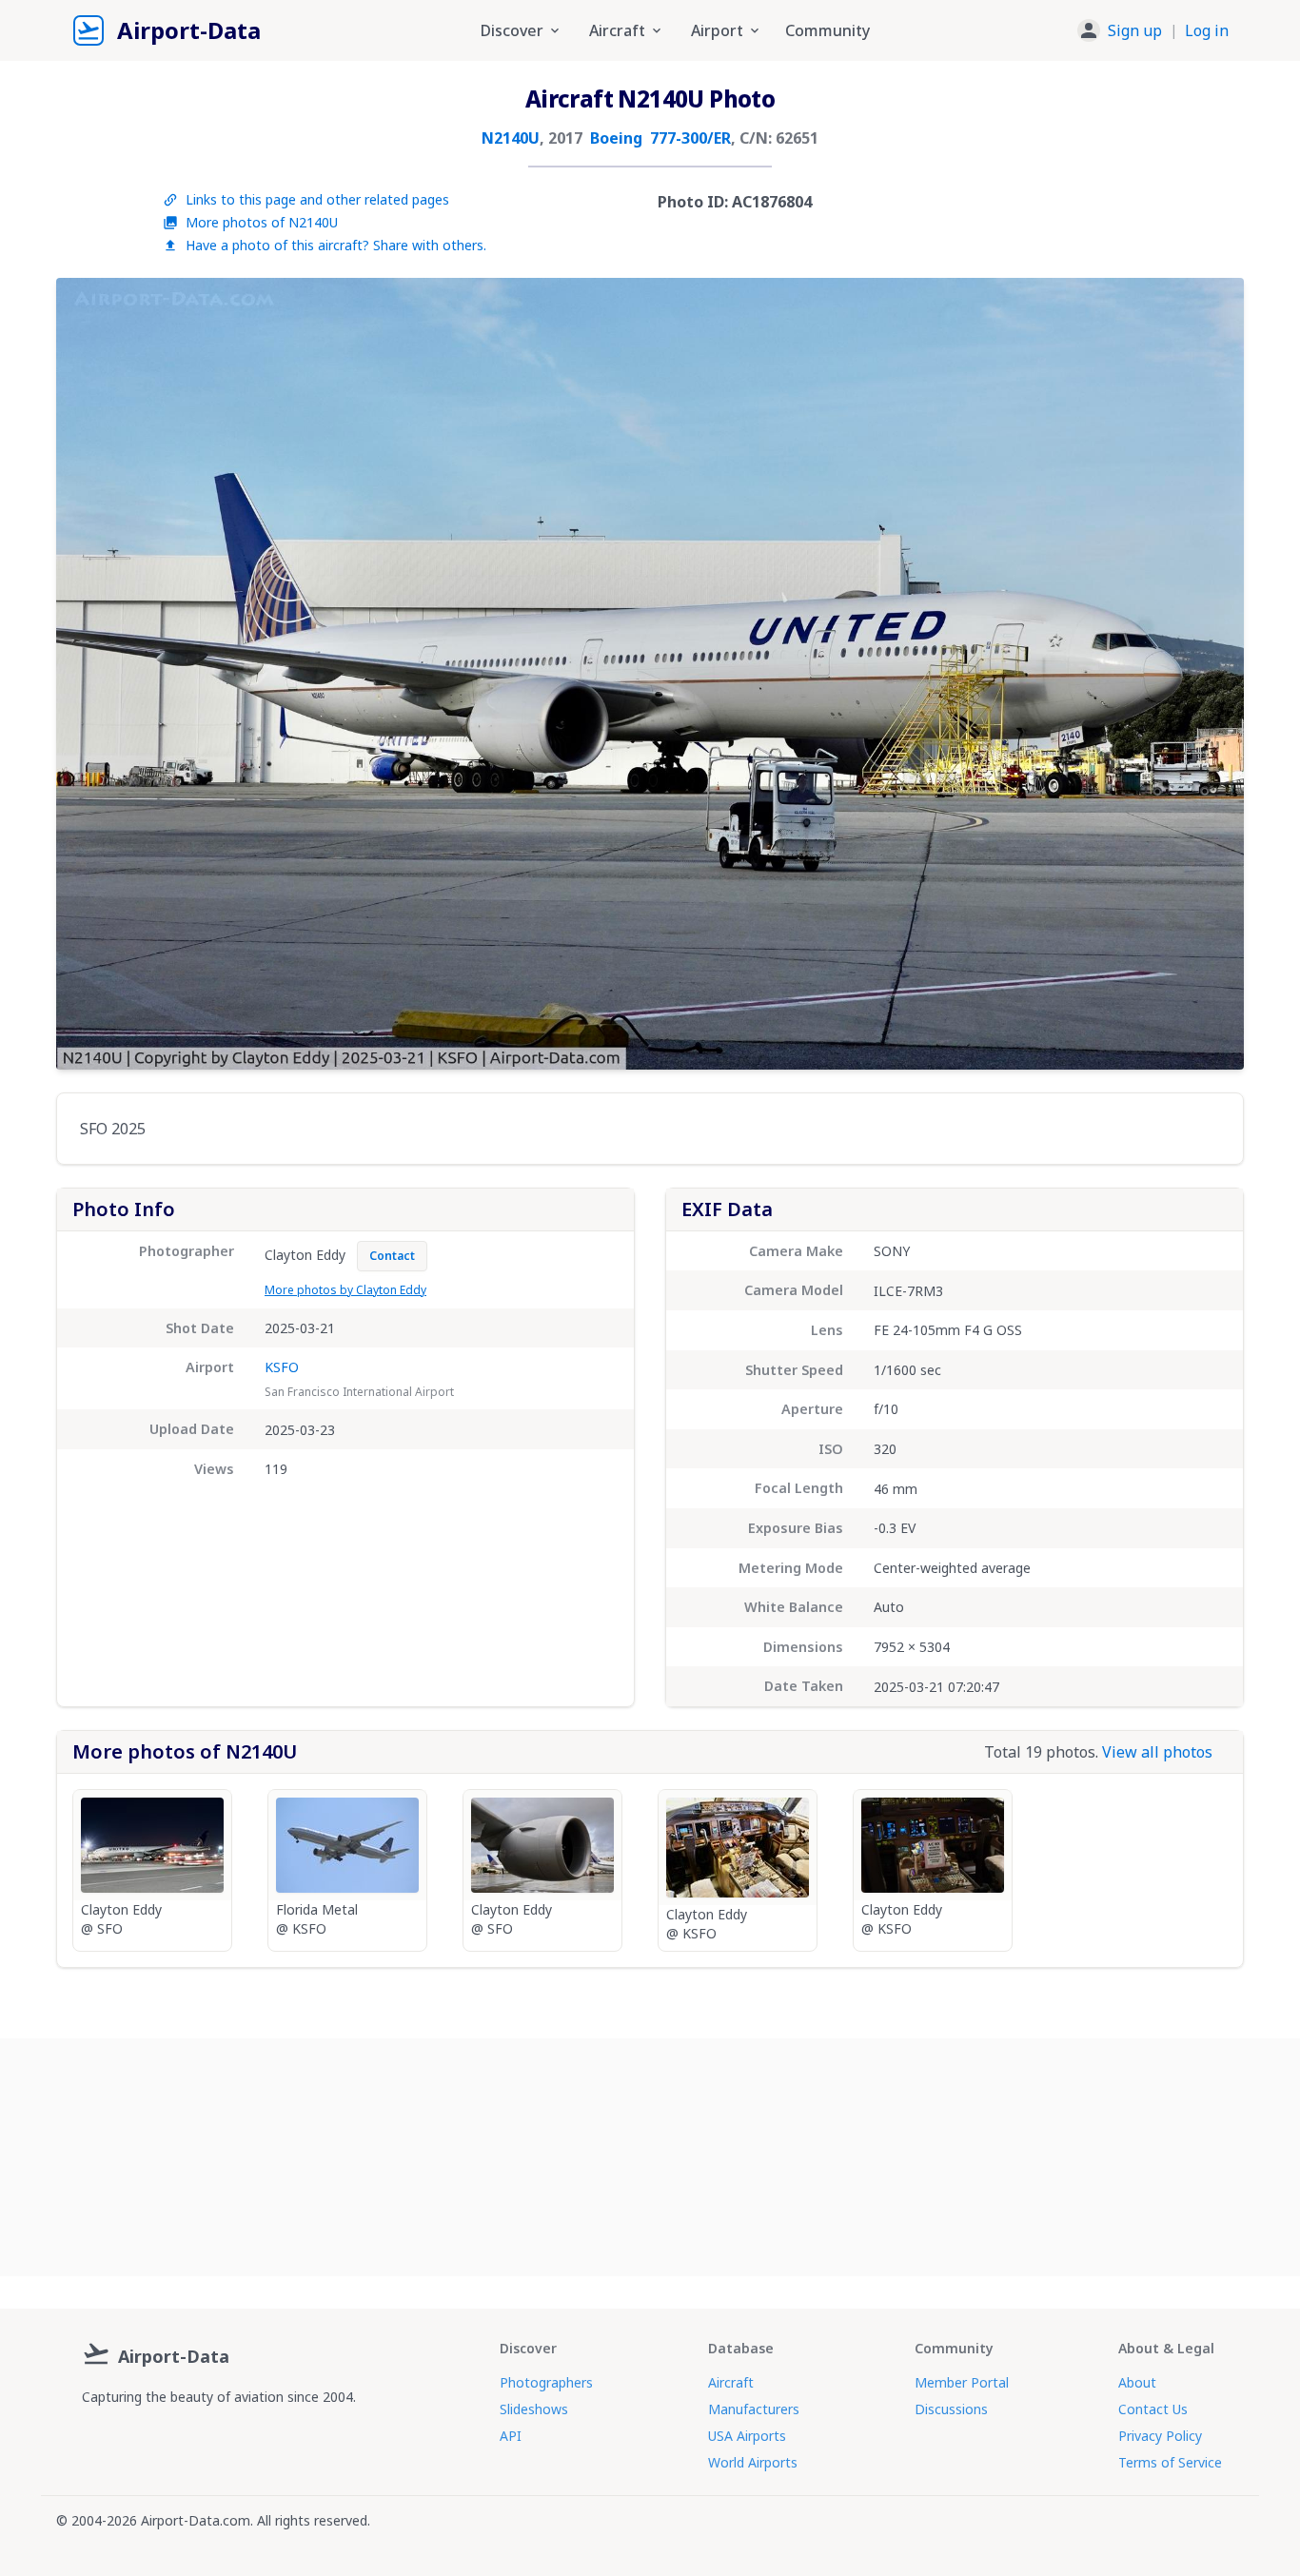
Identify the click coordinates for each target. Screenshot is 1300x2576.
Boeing (616, 138)
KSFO (282, 1367)
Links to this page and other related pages (317, 199)
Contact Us (1153, 2409)
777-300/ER (690, 138)
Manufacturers (754, 2409)
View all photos (1157, 1752)
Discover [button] (512, 30)
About (1137, 2382)
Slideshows (534, 2409)
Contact (392, 1256)
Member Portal (962, 2382)
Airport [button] (717, 30)
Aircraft (731, 2382)
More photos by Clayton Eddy (345, 1290)
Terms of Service (1170, 2462)
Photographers (546, 2382)
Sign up (1135, 30)
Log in (1207, 30)
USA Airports (747, 2436)
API (511, 2436)
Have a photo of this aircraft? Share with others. (336, 245)
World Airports (753, 2462)
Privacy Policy (1160, 2436)
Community (827, 30)
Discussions (951, 2409)
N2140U (511, 138)
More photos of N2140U (262, 222)
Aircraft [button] (617, 30)
